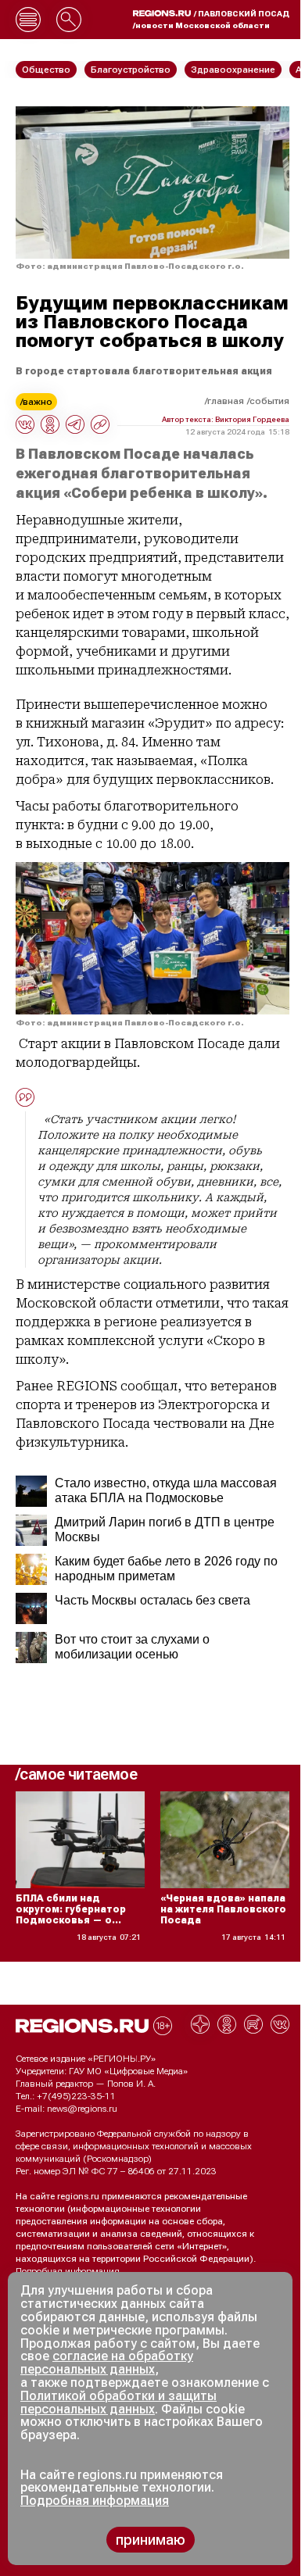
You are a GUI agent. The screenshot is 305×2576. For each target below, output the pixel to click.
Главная (226, 401)
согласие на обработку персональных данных (107, 2363)
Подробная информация (68, 2271)
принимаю (151, 2540)
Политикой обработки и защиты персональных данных (118, 2402)
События (269, 401)
